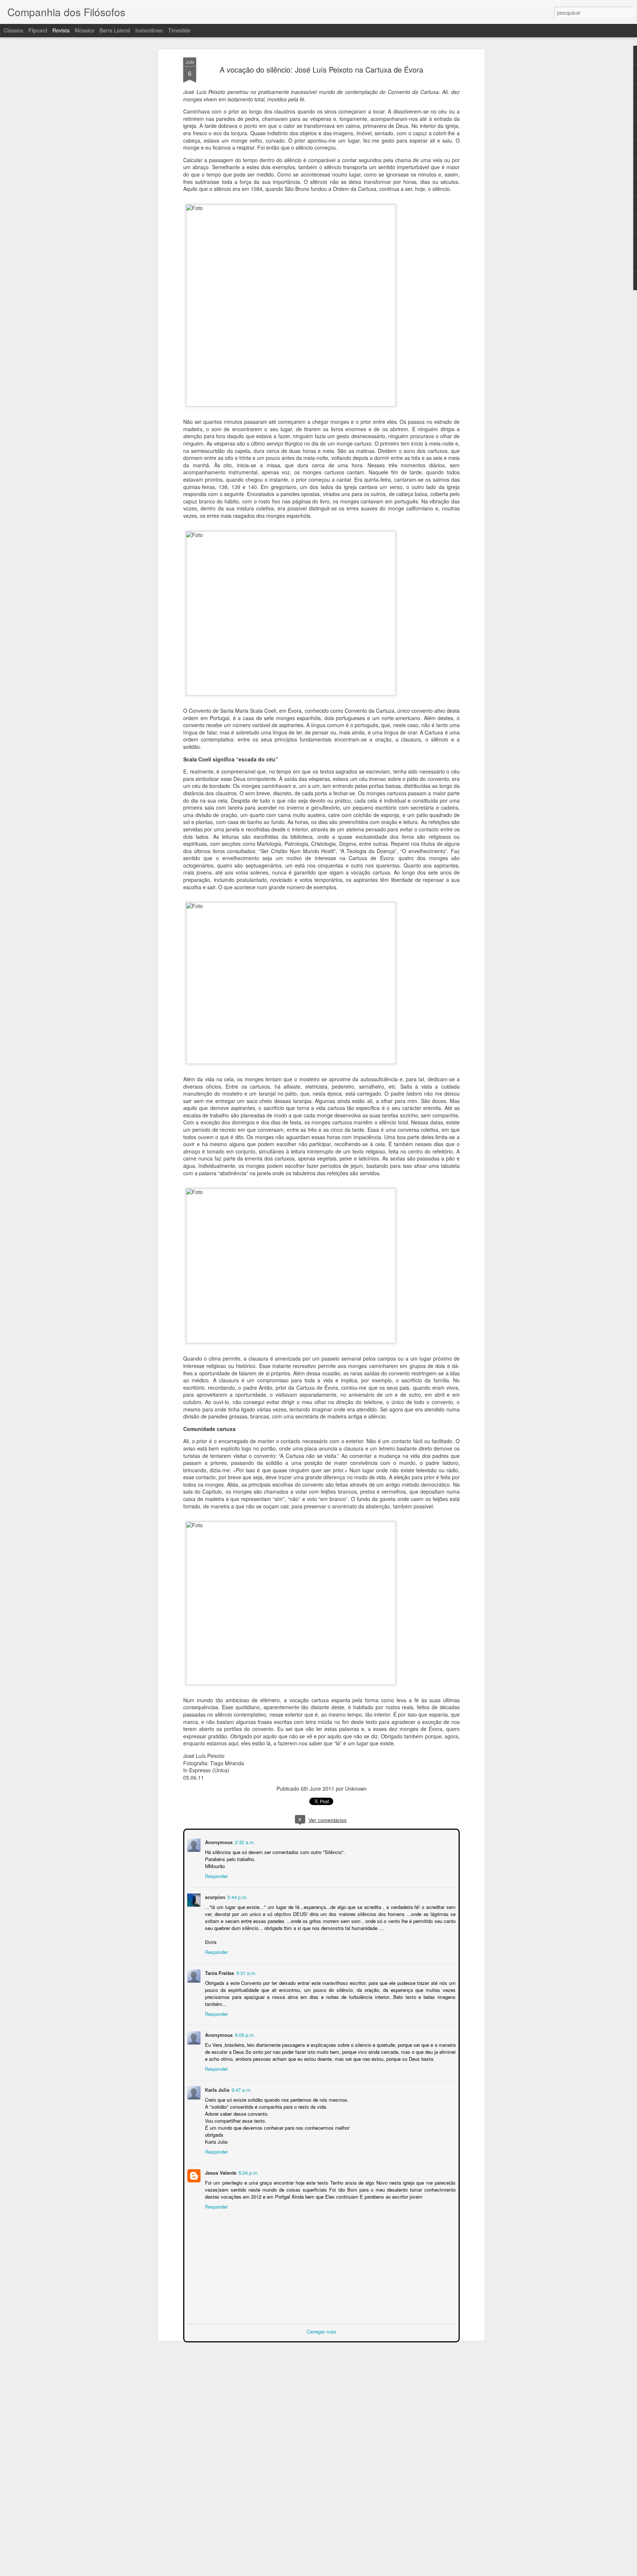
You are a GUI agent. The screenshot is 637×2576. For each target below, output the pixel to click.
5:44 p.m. (237, 1896)
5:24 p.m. (248, 2172)
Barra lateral (115, 30)
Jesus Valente (220, 2172)
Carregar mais (322, 2331)
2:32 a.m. (244, 1841)
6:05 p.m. (244, 2034)
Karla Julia (216, 2089)
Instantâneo (149, 30)
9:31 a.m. (246, 1972)
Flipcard (38, 30)
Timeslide (179, 30)
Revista (61, 30)
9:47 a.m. (241, 2089)
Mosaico (85, 30)
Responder (216, 1875)
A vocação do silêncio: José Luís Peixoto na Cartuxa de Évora (321, 69)
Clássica (13, 30)
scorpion (214, 1896)
